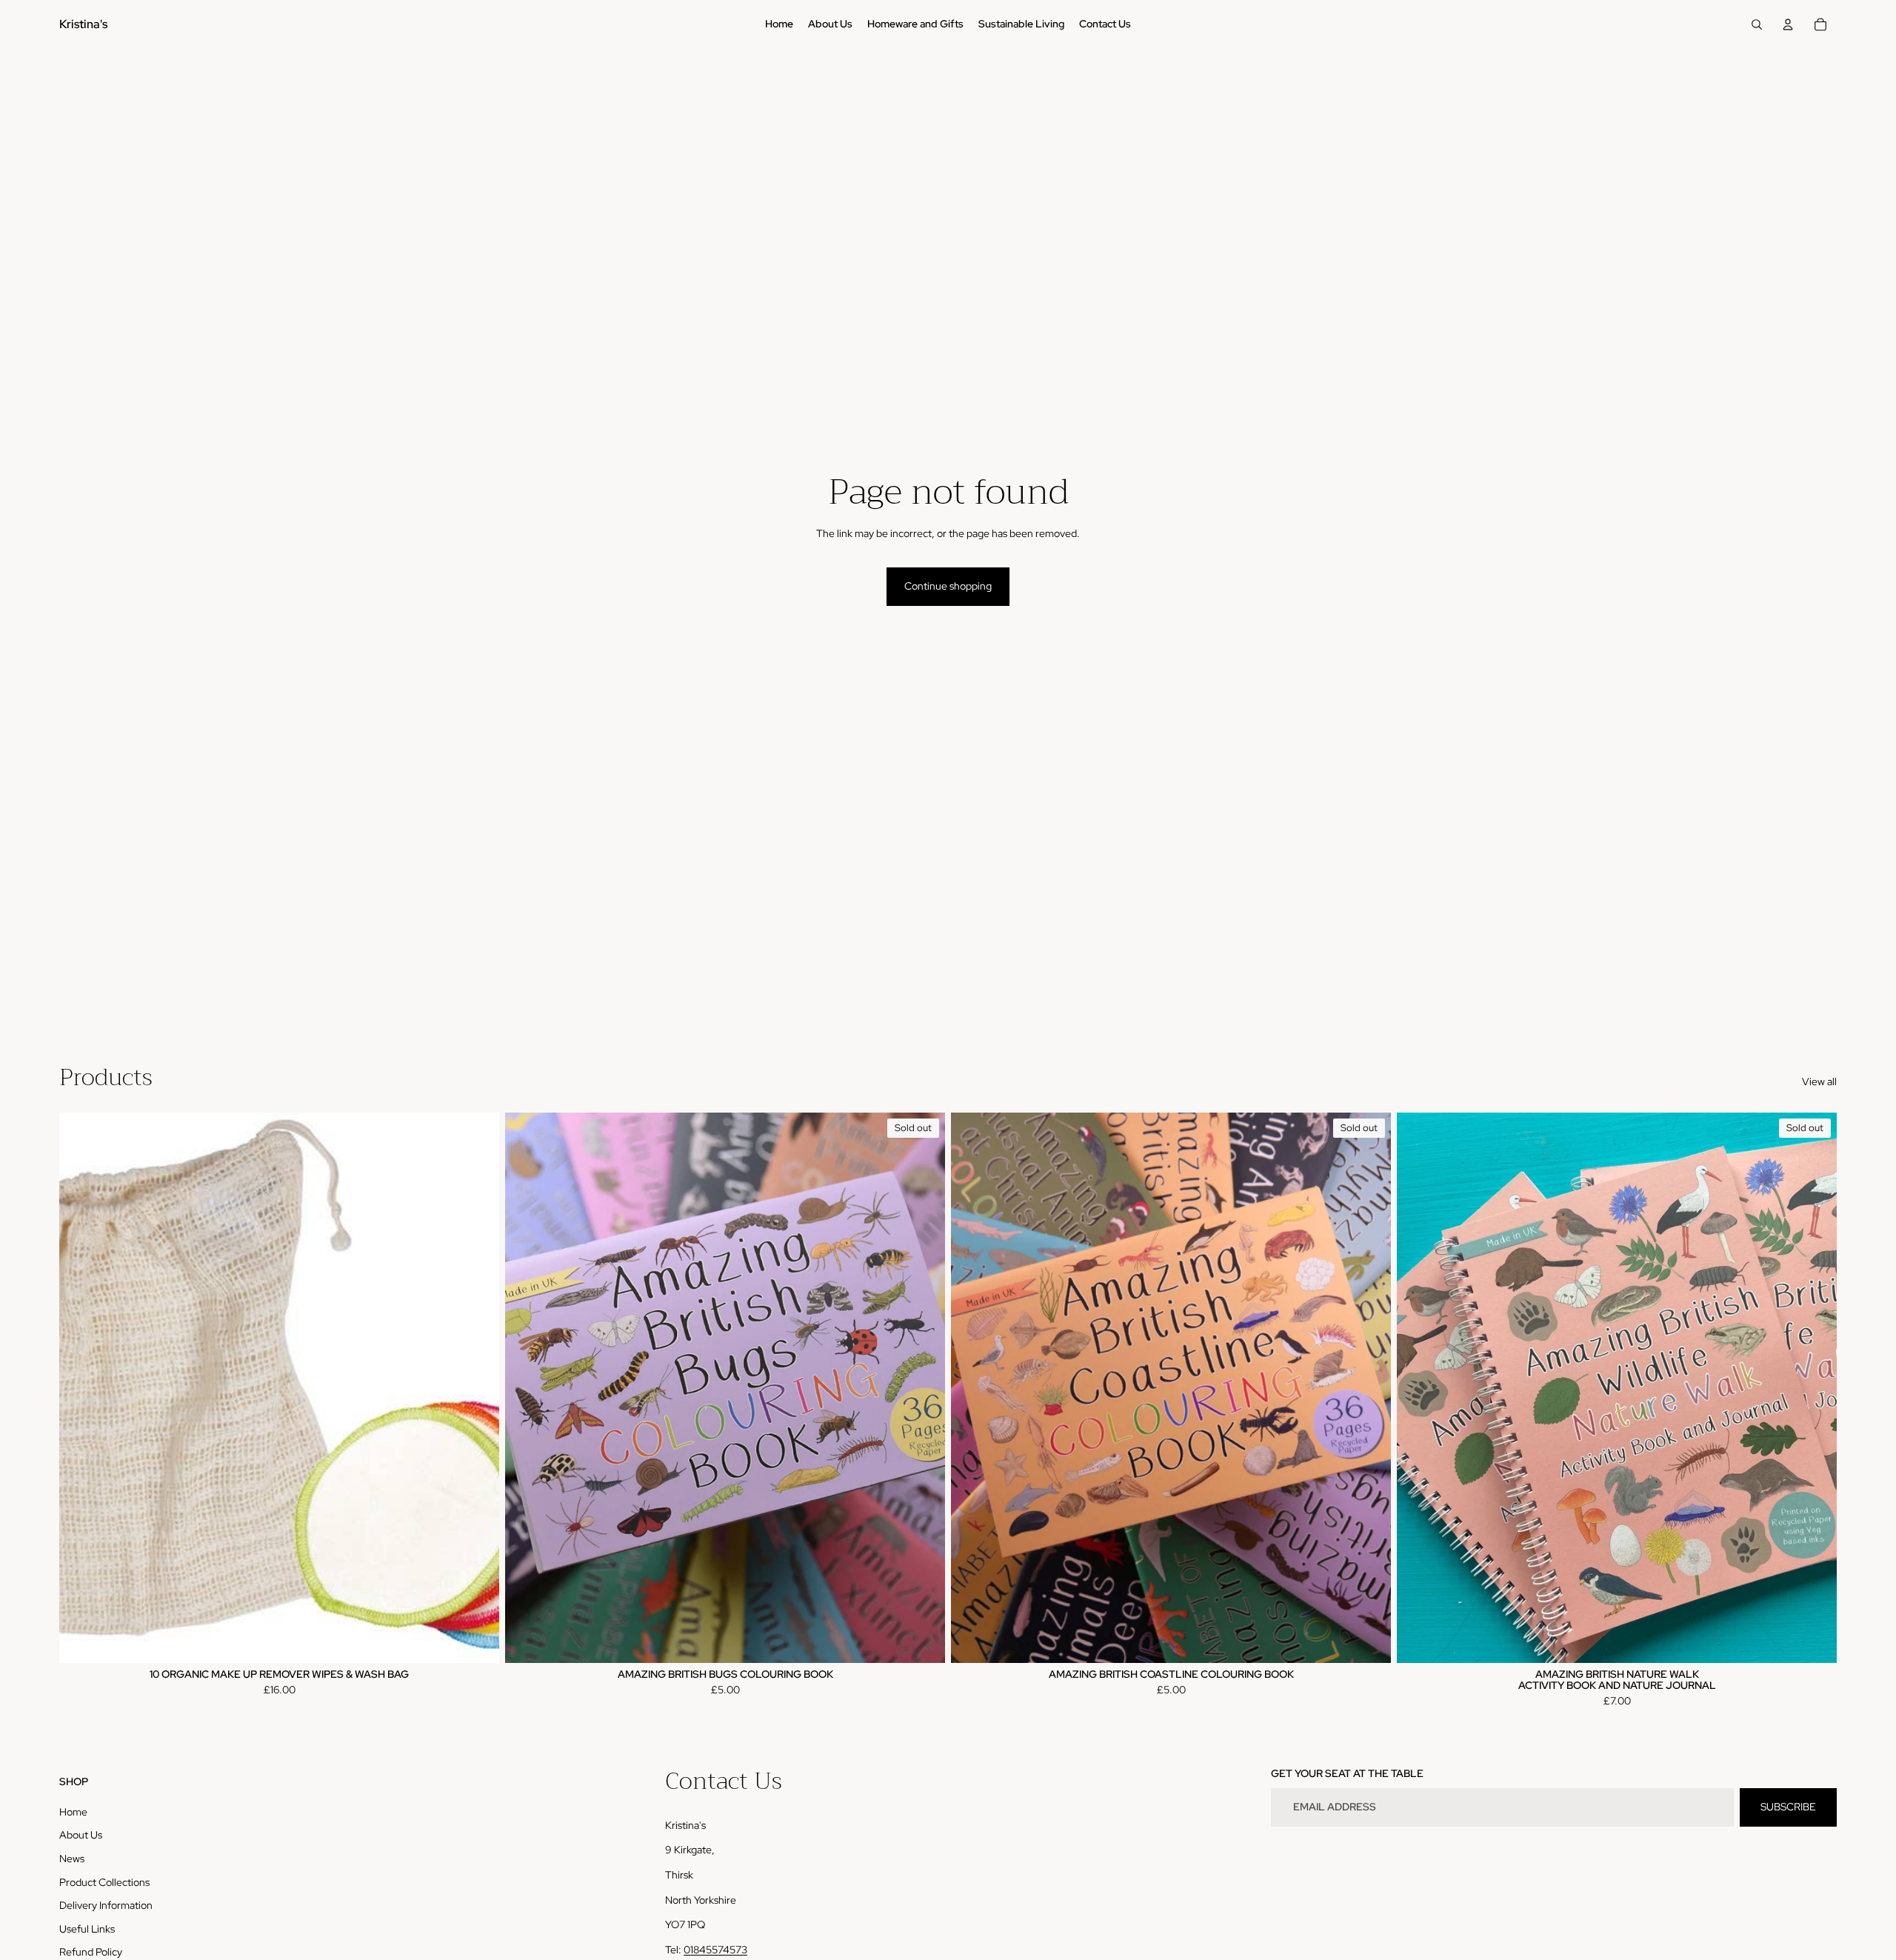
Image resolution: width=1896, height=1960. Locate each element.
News (72, 1859)
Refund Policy (91, 1952)
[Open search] (1757, 24)
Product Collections (104, 1882)
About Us (81, 1835)
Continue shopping (948, 586)
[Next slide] (923, 1387)
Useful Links (87, 1929)
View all (1819, 1081)
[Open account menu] (1788, 24)
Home (73, 1812)
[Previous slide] (527, 1387)
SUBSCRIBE (1788, 1807)
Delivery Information (106, 1905)
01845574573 (715, 1950)
